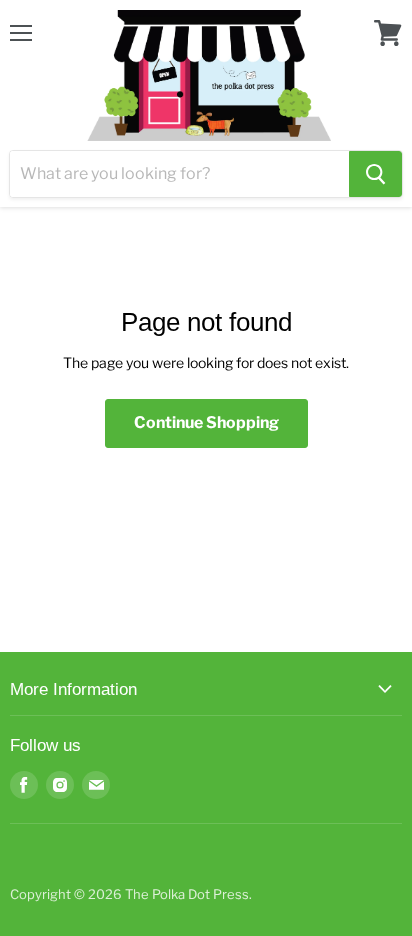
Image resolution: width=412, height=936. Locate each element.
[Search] (375, 174)
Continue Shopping (206, 422)
